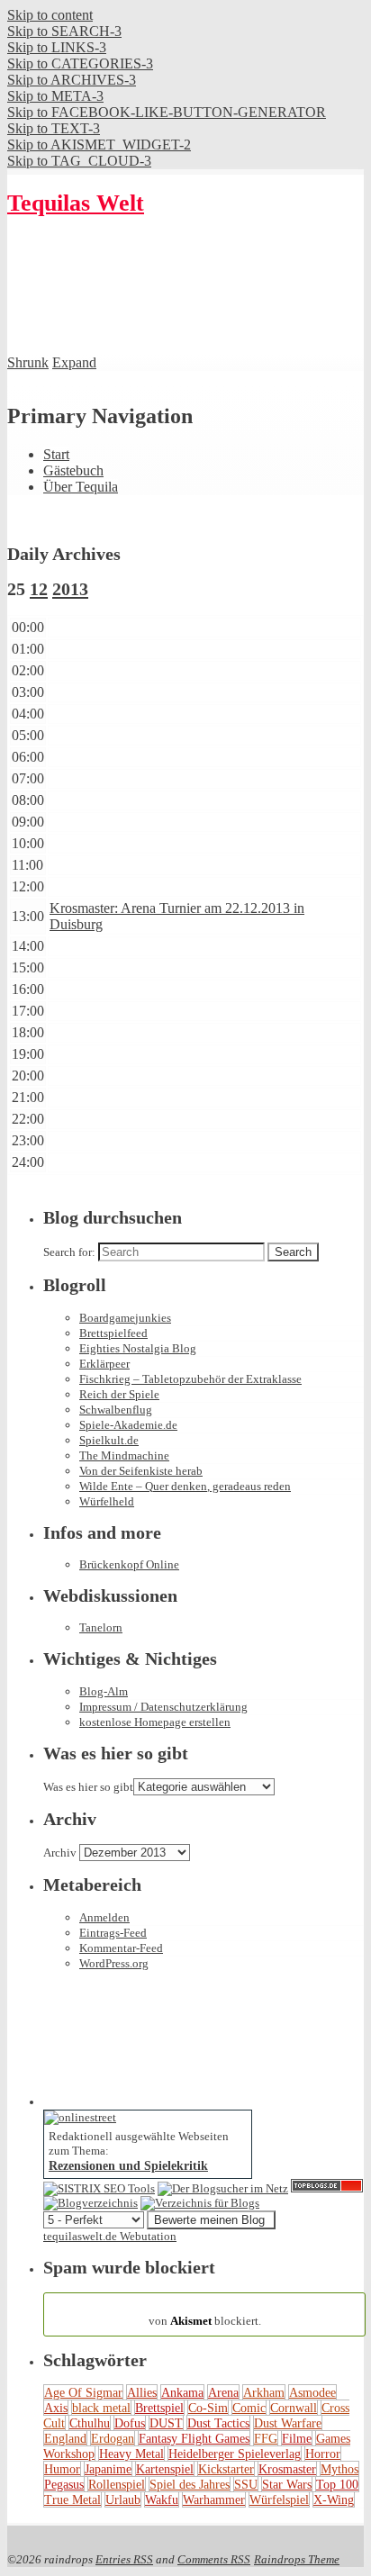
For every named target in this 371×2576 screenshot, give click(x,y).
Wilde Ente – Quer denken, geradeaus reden (185, 1486)
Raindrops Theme (297, 2559)
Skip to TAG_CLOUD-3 (79, 161)
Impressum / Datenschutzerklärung (163, 1707)
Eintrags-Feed (113, 1933)
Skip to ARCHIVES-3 (72, 80)
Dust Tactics (218, 2423)
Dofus (130, 2423)
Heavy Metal (131, 2454)
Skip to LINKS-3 (57, 47)
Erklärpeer (104, 1364)
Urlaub (123, 2499)
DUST (166, 2423)
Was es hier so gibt (88, 1787)
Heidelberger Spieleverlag (235, 2454)
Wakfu (162, 2499)
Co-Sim (208, 2408)
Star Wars (287, 2484)
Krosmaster (287, 2469)
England (65, 2438)
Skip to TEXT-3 (54, 128)
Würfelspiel (279, 2499)
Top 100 (337, 2484)
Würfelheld (107, 1501)
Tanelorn (101, 1627)
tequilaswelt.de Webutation (110, 2236)
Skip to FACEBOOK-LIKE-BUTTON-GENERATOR (167, 112)
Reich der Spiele (119, 1394)
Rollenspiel (117, 2484)
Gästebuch (73, 470)
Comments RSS (214, 2559)
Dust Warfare (288, 2423)
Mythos (339, 2469)
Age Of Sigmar (83, 2392)
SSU (246, 2484)
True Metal (72, 2499)
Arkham (264, 2392)
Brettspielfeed (113, 1333)
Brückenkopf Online (129, 1564)
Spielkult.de (109, 1440)
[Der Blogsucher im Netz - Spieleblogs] (223, 2188)
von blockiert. (205, 2314)
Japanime (108, 2469)
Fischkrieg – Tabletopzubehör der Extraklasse (190, 1379)
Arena (223, 2392)
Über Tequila (81, 487)
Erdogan (113, 2438)
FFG (266, 2438)
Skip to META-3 (55, 96)
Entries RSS (124, 2559)
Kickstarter (226, 2469)
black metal (101, 2408)
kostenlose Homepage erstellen (155, 1722)
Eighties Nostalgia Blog (138, 1348)
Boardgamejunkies (125, 1318)
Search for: (69, 1252)
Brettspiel (159, 2408)
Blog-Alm (104, 1691)
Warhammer (214, 2499)
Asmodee (312, 2392)
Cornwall (294, 2408)
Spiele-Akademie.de (128, 1425)
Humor (62, 2469)
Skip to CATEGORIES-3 (80, 63)
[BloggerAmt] (90, 2203)
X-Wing (334, 2499)
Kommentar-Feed (121, 1948)
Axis (56, 2408)
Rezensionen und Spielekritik (128, 2165)
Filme (297, 2438)
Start (56, 454)
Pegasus (64, 2484)
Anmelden (104, 1917)
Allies (142, 2392)
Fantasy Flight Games (194, 2438)
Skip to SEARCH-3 (64, 31)
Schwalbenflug (116, 1410)
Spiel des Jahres (190, 2484)
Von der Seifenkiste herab (141, 1471)
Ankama (182, 2392)
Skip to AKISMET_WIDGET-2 (99, 145)
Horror (323, 2454)
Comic (249, 2408)
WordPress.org (114, 1963)
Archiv (60, 1853)
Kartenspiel (165, 2469)
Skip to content (50, 15)
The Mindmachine (124, 1455)
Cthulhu (90, 2423)
